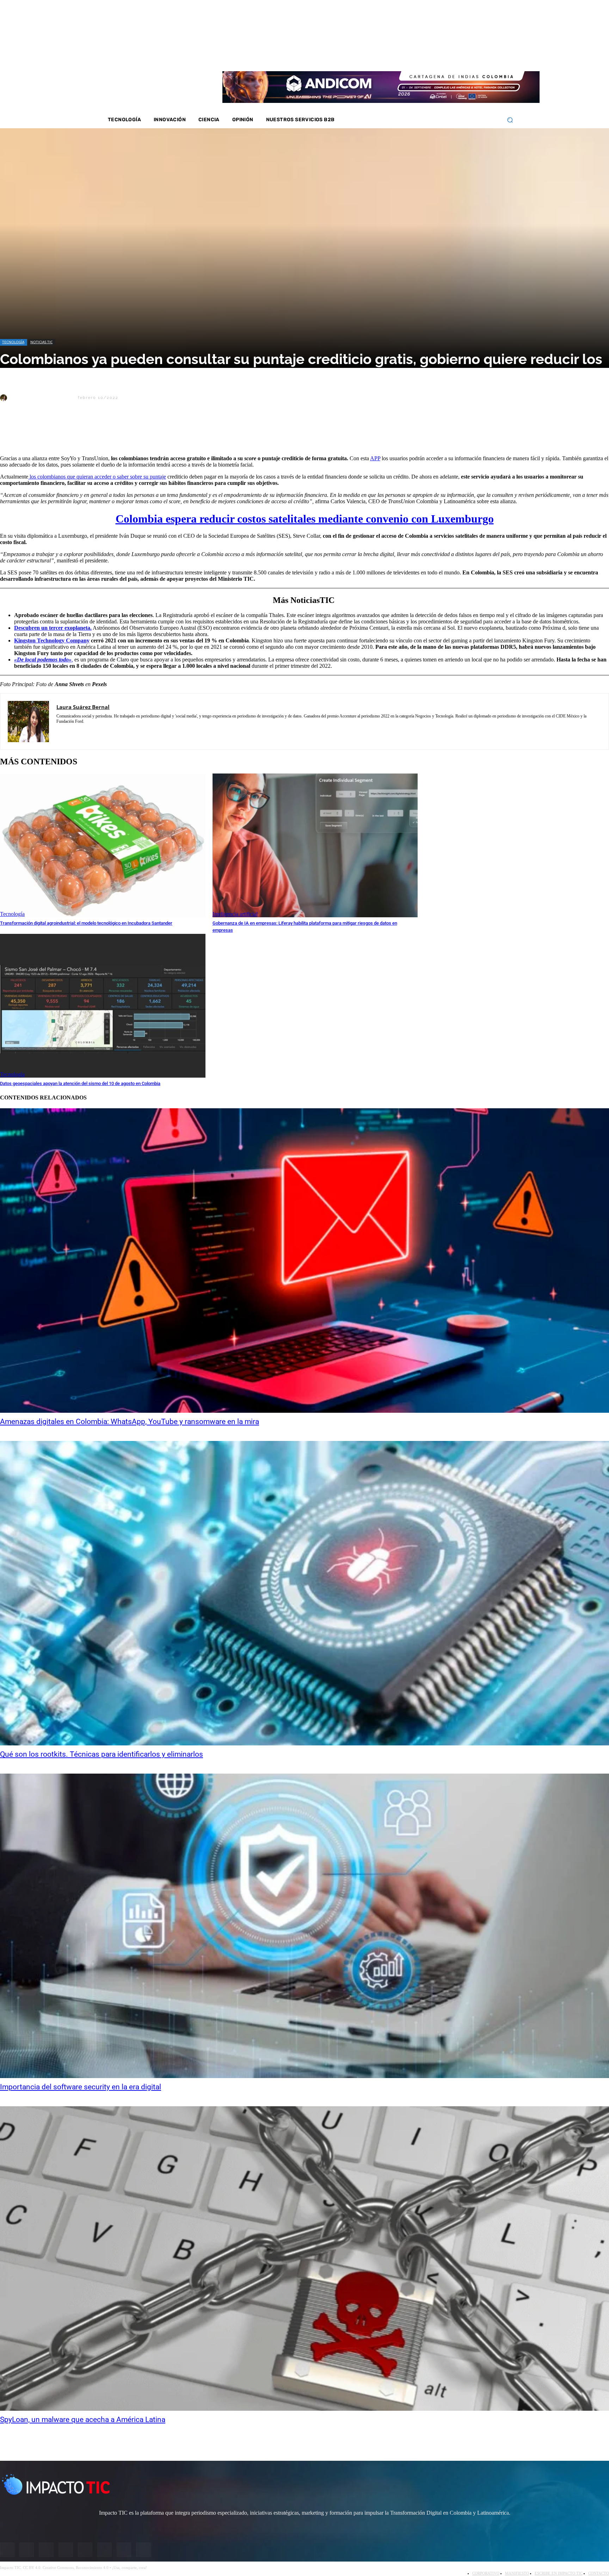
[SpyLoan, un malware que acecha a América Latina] (304, 2258)
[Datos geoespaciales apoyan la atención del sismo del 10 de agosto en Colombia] (103, 1006)
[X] (12, 432)
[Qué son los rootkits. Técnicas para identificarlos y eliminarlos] (304, 1593)
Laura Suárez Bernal (42, 398)
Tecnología (13, 342)
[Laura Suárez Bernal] (5, 398)
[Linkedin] (458, 56)
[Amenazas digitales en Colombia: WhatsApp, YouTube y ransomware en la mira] (304, 1261)
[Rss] (495, 56)
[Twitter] (449, 56)
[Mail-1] (486, 56)
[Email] (138, 432)
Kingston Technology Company (52, 640)
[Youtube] (467, 56)
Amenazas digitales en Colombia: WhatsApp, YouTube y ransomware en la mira (130, 1422)
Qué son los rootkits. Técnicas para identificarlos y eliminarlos (101, 1754)
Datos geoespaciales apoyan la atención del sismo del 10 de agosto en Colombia (80, 1083)
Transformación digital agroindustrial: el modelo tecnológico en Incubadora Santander (86, 923)
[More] (164, 432)
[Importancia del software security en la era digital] (304, 1926)
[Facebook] (430, 56)
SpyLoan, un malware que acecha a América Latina (83, 2420)
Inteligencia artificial (235, 914)
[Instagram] (439, 56)
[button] (510, 120)
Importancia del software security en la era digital (81, 2087)
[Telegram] (113, 432)
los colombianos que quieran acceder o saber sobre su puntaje (97, 477)
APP (375, 458)
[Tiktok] (476, 56)
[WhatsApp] (88, 432)
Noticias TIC (41, 342)
